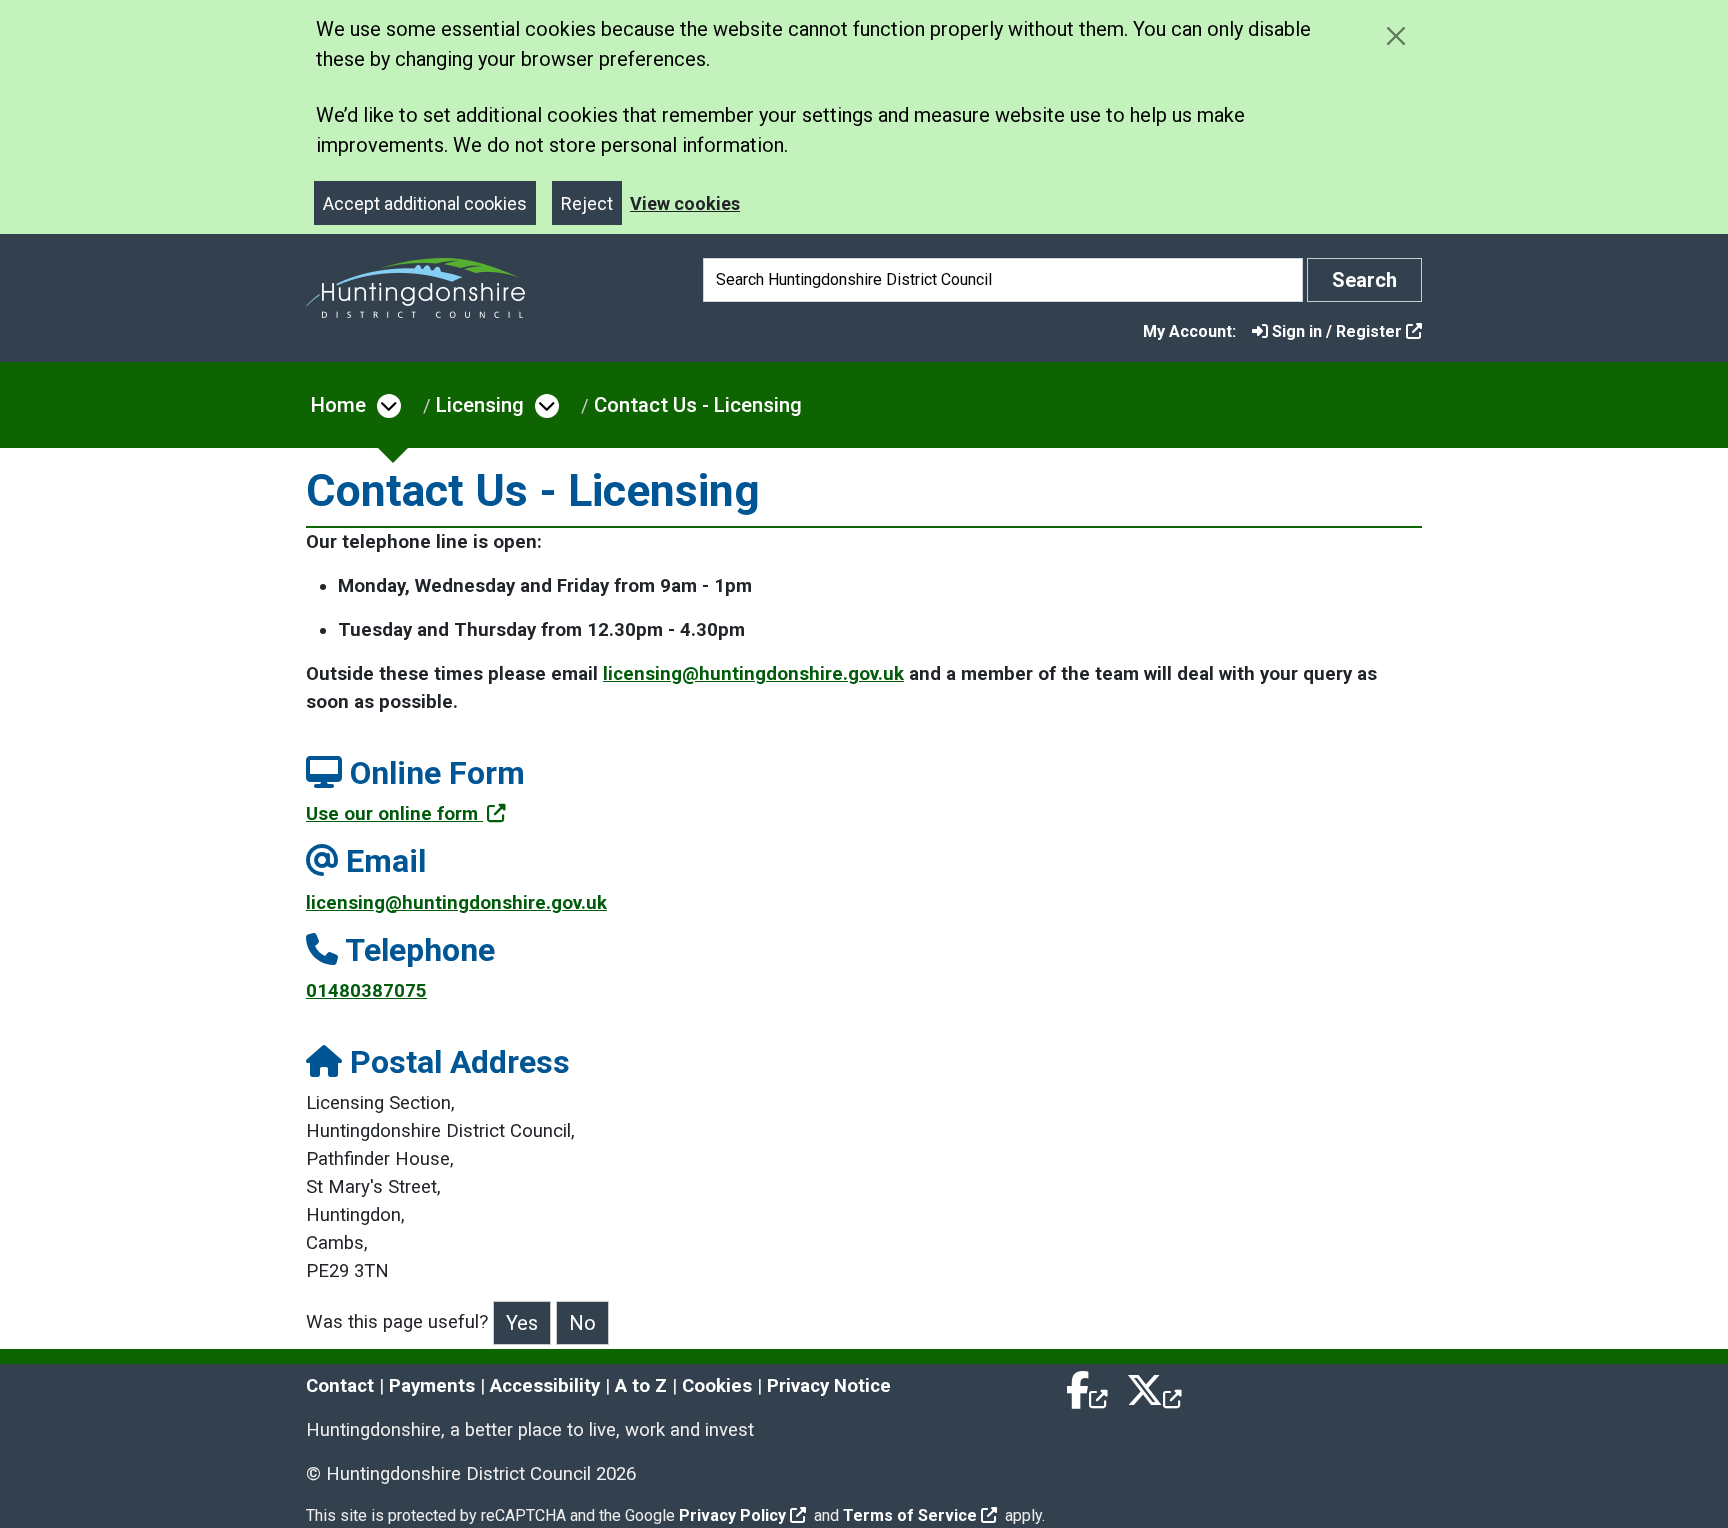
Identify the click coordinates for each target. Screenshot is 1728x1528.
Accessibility (545, 1386)
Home (338, 405)
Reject (587, 203)
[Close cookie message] (1395, 35)
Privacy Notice (829, 1386)
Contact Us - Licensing (698, 405)
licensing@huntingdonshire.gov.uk (753, 674)
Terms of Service (910, 1515)
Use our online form (394, 814)
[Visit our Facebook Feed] (1088, 1386)
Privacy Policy (732, 1515)
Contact (340, 1386)
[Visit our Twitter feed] (1154, 1386)
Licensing (480, 405)
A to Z (641, 1386)
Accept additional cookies (425, 203)
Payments (432, 1386)
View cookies (685, 203)
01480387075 (366, 991)
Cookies (717, 1386)
